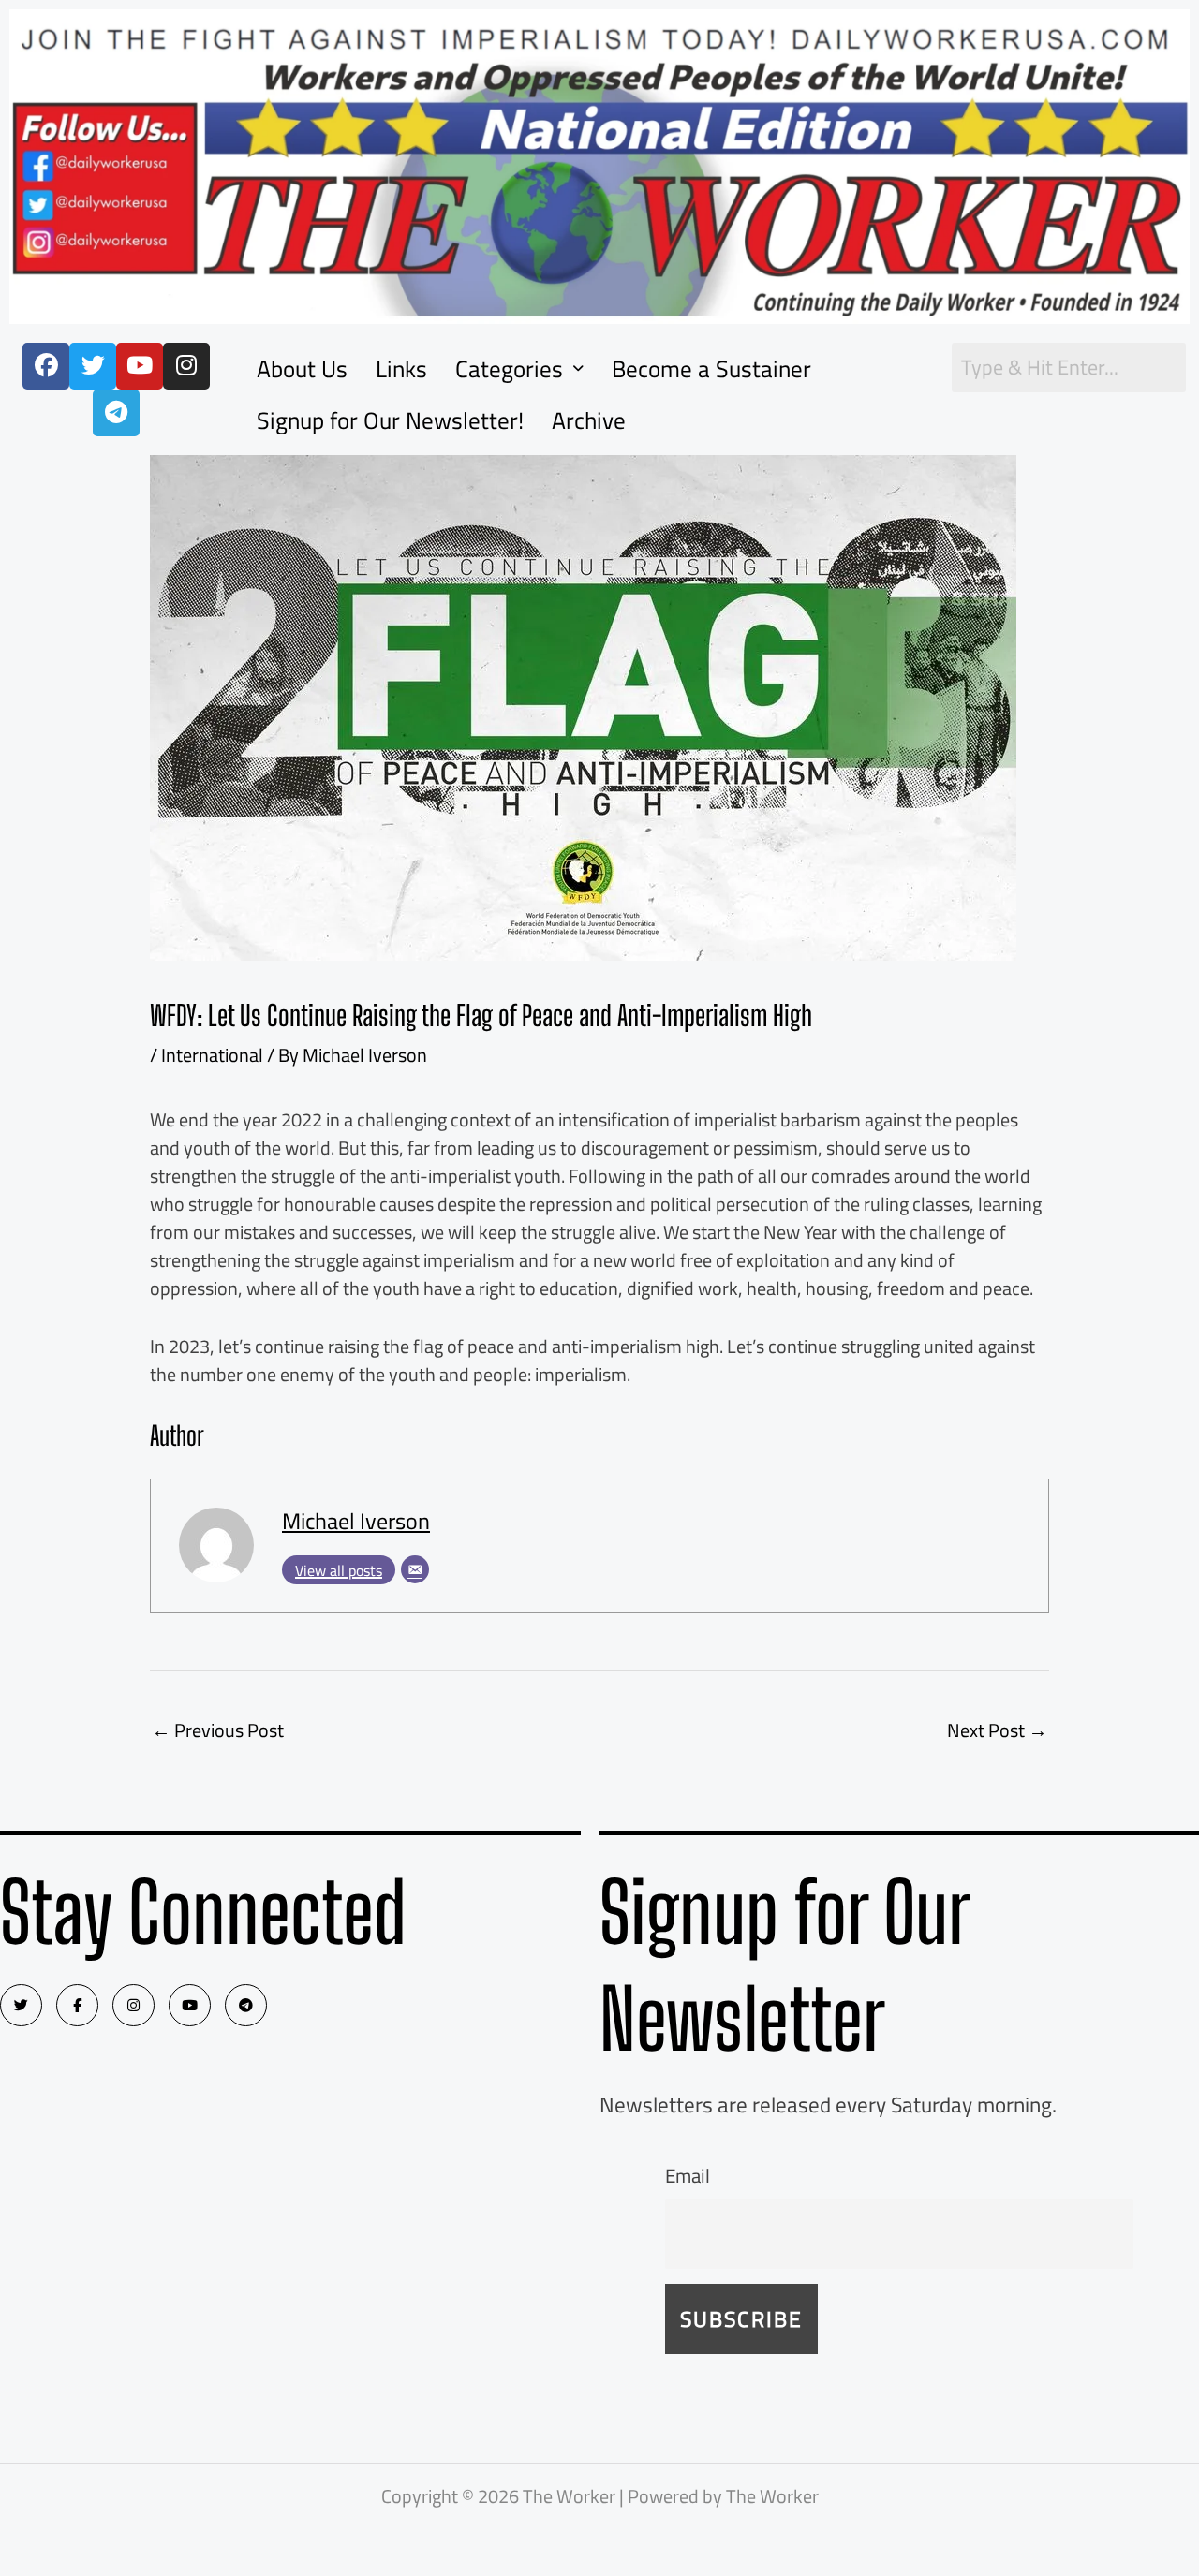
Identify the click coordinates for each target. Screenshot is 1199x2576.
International (212, 1055)
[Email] (415, 1569)
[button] (519, 368)
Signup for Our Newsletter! (390, 420)
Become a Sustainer (711, 368)
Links (401, 368)
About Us (302, 368)
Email (688, 2176)
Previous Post (218, 1730)
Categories (509, 368)
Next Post (997, 1730)
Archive (589, 420)
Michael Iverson (356, 1521)
